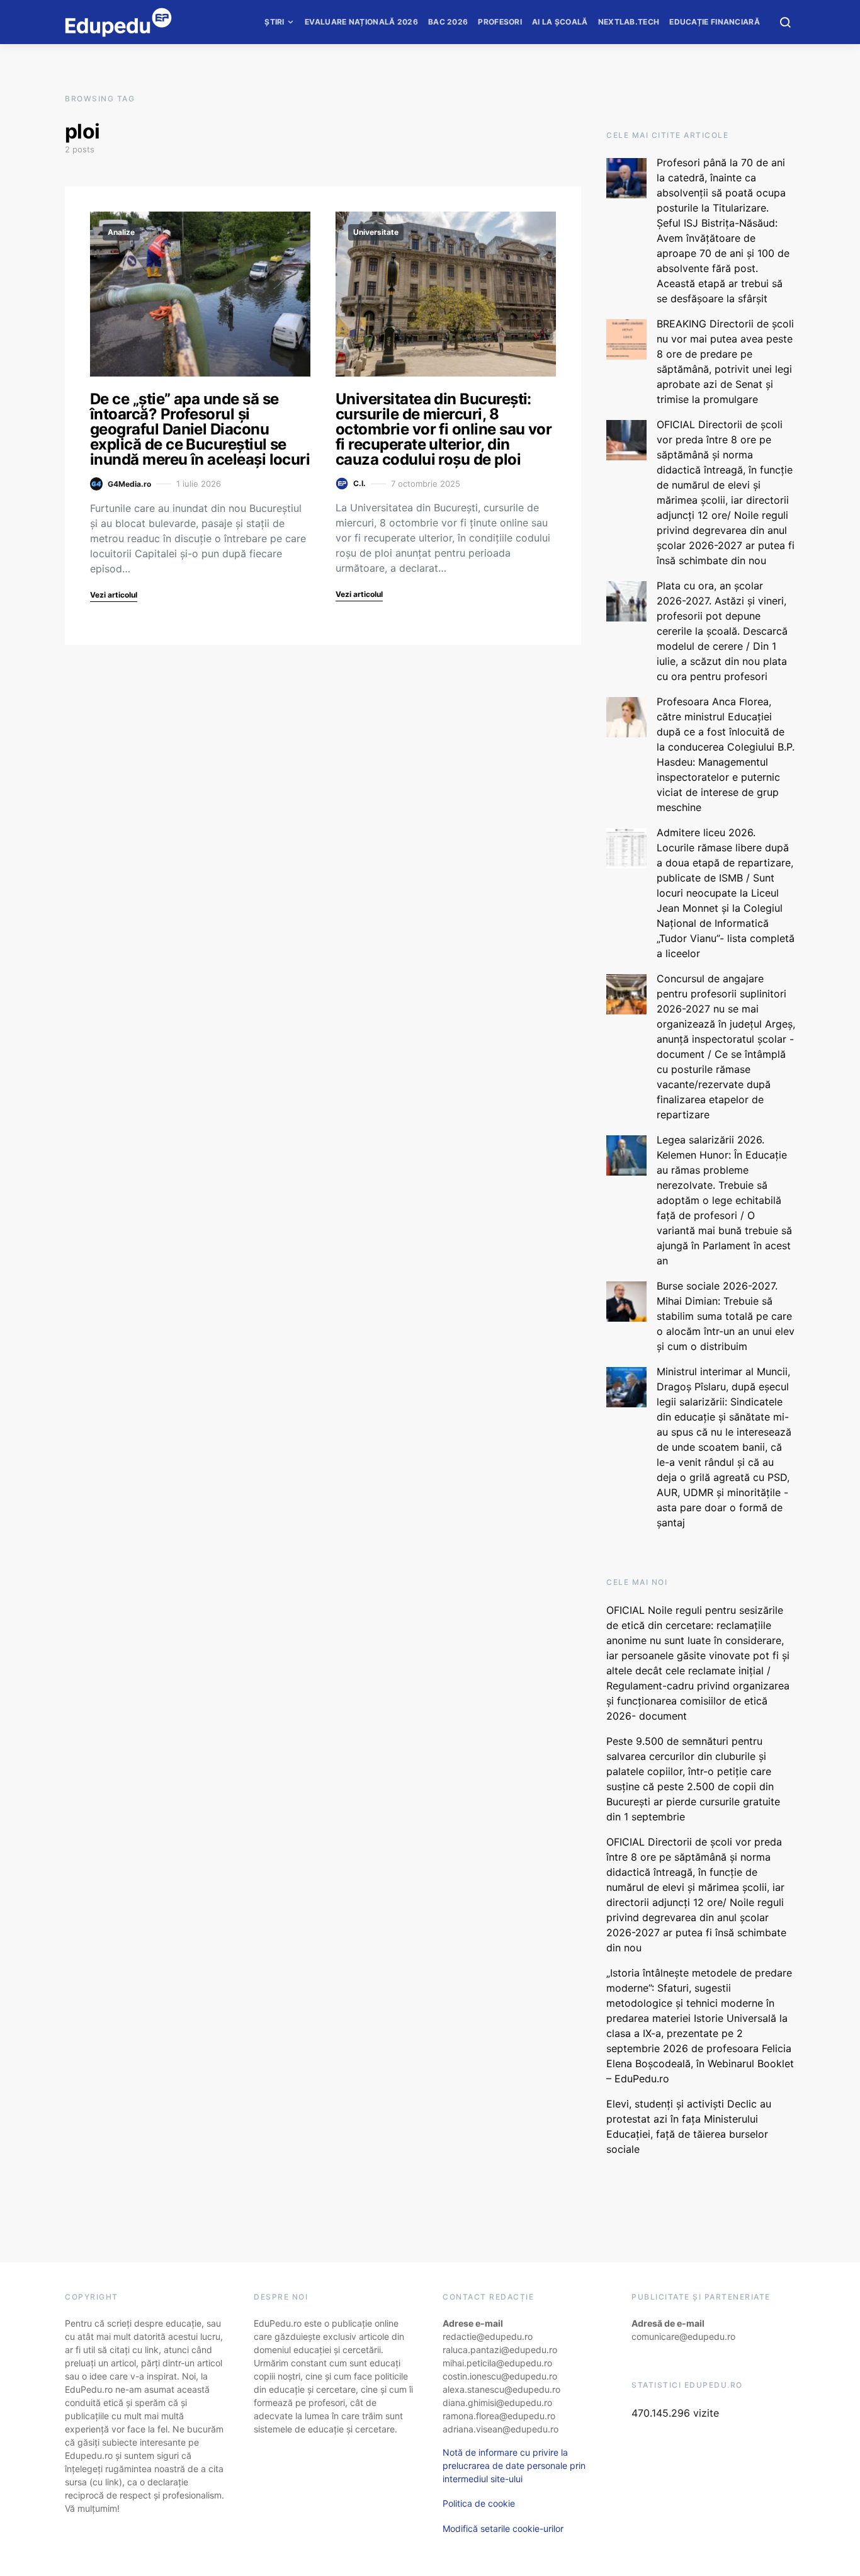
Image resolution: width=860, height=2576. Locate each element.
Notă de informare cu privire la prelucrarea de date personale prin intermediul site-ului (514, 2465)
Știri (274, 22)
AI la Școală (560, 22)
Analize (121, 232)
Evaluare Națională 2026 (361, 22)
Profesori (500, 22)
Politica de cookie (479, 2503)
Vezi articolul (114, 595)
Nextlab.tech (629, 22)
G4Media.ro (129, 484)
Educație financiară (715, 22)
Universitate (376, 232)
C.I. (359, 483)
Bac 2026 (448, 22)
